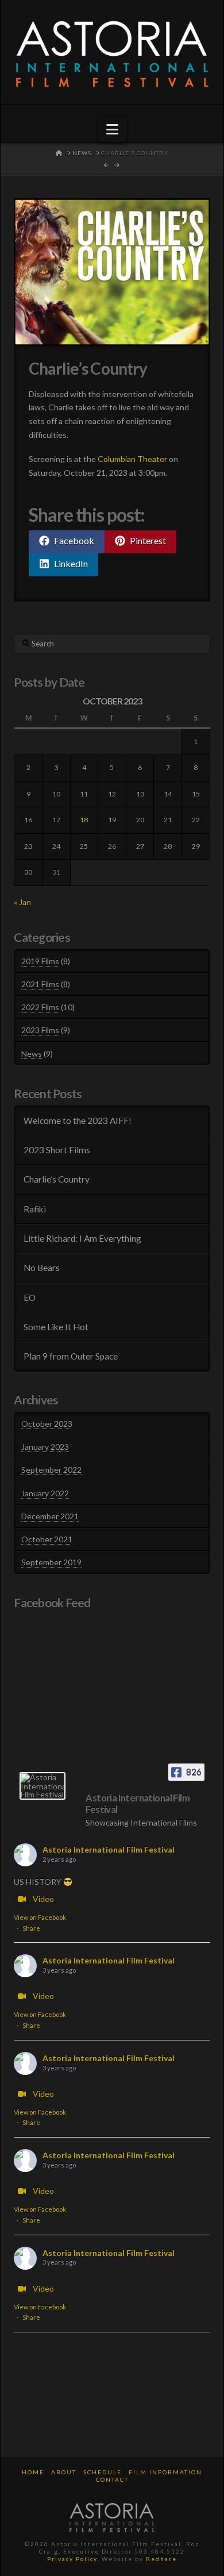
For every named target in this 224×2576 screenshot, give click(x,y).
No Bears (42, 1268)
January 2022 (45, 1493)
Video (43, 1899)
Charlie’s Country (57, 1179)
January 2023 (45, 1447)
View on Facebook (40, 1917)
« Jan (22, 902)
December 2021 (50, 1516)
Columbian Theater (132, 459)
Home (33, 2472)
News (32, 1054)
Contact (112, 2479)
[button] (112, 129)
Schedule (103, 2472)
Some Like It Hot (56, 1327)
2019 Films (40, 961)
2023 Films (40, 1030)
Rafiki (35, 1209)
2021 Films (40, 984)
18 (84, 820)
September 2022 (51, 1470)
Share (31, 1928)
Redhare (161, 2559)
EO (30, 1297)
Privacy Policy (72, 2559)
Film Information (165, 2472)
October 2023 (47, 1424)
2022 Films (40, 1007)
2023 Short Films (57, 1150)
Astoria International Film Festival (109, 1849)
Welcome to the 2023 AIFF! (78, 1120)
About (64, 2472)
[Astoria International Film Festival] (43, 1786)
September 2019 (51, 1562)
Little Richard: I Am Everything (82, 1238)
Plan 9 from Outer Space (71, 1356)
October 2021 (47, 1539)
